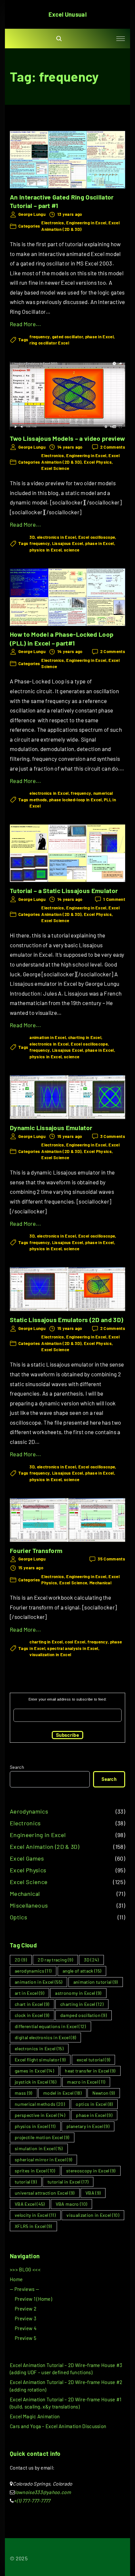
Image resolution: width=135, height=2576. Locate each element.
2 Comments (113, 447)
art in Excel (29, 1993)
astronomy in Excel (78, 1993)
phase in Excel (99, 337)
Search (17, 1767)
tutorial (26, 2182)
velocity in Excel (35, 2215)
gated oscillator (67, 337)
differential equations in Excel (50, 2026)
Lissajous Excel (68, 543)
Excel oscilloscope (97, 537)
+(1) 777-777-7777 (32, 2501)
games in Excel (34, 2071)
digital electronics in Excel (45, 2037)
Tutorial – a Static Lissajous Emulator (64, 890)
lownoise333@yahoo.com (43, 2492)
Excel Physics (98, 462)
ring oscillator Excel (49, 343)
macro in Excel (86, 2082)
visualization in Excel (50, 1655)
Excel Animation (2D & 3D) (45, 1847)
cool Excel (75, 1642)
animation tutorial (96, 1982)
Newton (104, 2093)
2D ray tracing (55, 1960)
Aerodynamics (29, 1811)
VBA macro (72, 2204)
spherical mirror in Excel (43, 2160)
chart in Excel (32, 2004)
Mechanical (100, 1583)
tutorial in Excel (68, 2182)
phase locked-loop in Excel (75, 800)
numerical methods (40, 2104)
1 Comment (114, 900)
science (72, 550)
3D (32, 537)
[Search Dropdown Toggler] (59, 39)
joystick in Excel (36, 2082)
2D (21, 1960)
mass (24, 2093)
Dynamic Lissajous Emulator (51, 1128)
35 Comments (111, 1559)
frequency (40, 337)
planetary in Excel (88, 2126)
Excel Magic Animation (35, 2416)
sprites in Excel (35, 2171)
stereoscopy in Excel (91, 2171)
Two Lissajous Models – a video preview (67, 438)
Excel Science (55, 468)
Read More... (25, 324)
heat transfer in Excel (90, 2071)
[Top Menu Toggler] (121, 39)
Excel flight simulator (40, 2060)
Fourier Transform (36, 1550)
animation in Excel (48, 1037)
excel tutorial (94, 2060)
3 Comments (113, 1137)
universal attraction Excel (45, 2193)
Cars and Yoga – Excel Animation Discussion (58, 2426)
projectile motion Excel (42, 2137)
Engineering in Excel (86, 223)
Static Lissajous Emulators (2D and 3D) (67, 1320)
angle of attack (82, 1971)
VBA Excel (30, 2204)
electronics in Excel (57, 537)
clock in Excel (32, 2015)
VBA (93, 2193)
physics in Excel (46, 550)
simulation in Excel (39, 2148)
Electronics (53, 223)
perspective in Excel (40, 2115)
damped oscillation (84, 2015)
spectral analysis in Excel (73, 1648)
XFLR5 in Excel (33, 2226)
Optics (19, 1917)
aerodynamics (33, 1971)
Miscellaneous (29, 1905)
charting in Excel (85, 1037)
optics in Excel (94, 2104)
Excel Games (27, 1858)
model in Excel (62, 2093)
